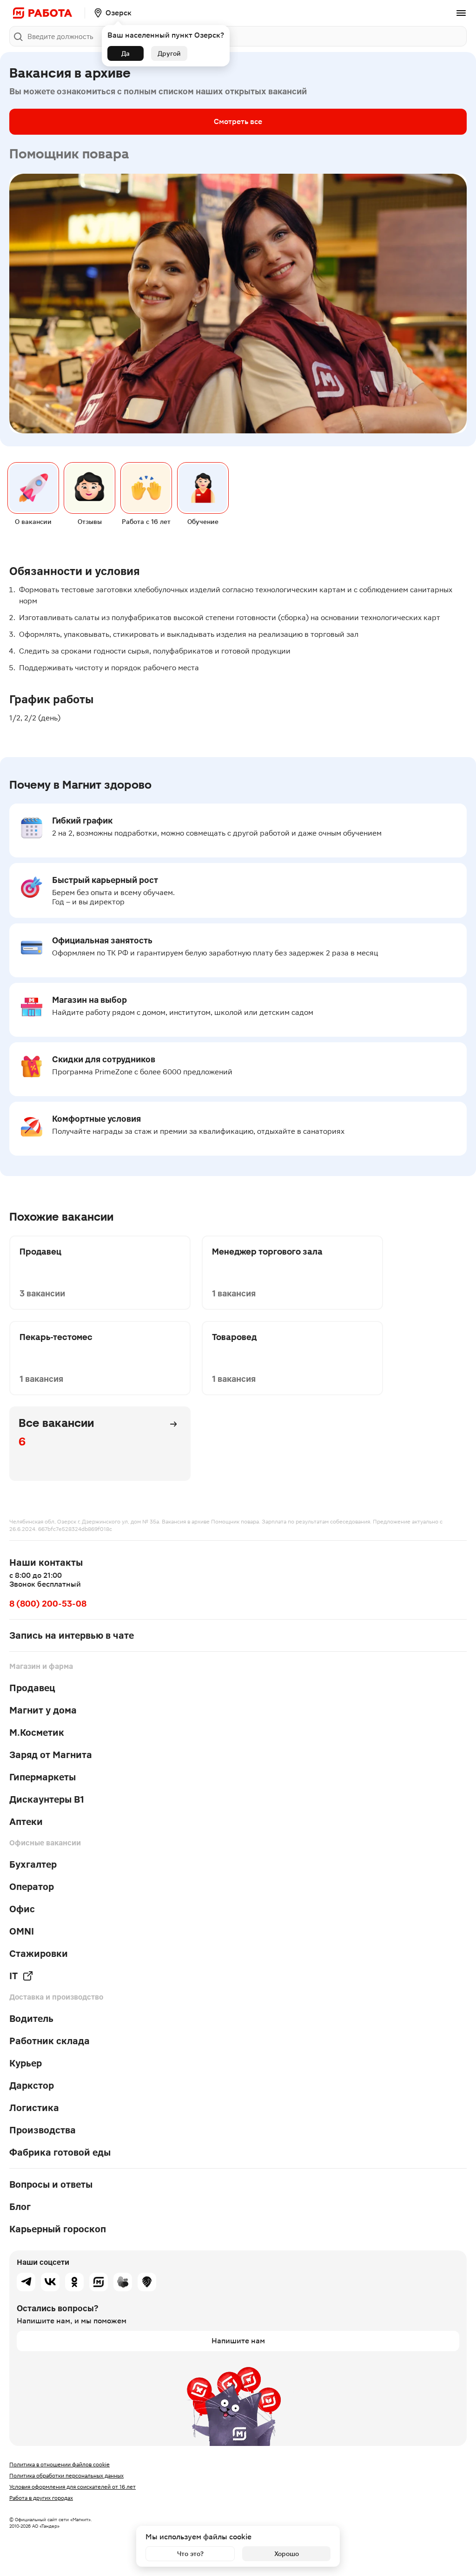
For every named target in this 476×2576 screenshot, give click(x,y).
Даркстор (32, 2086)
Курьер (26, 2063)
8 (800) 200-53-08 (48, 1604)
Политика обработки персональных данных (66, 2476)
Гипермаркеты (43, 1777)
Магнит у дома (43, 1710)
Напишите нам (238, 2341)
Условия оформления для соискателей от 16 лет (73, 2487)
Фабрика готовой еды (60, 2152)
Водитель (31, 2019)
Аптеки (26, 1822)
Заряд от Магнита (51, 1755)
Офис (22, 1909)
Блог (20, 2207)
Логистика (34, 2108)
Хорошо (287, 2554)
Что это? (190, 2554)
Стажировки (39, 1954)
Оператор (32, 1887)
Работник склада (50, 2041)
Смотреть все (238, 121)
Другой (169, 53)
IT (13, 1976)
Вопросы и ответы (51, 2184)
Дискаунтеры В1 (47, 1799)
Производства (43, 2130)
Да (126, 53)
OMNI (22, 1931)
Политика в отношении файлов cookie (59, 2465)
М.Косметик (37, 1733)
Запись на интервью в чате (72, 1635)
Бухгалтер (33, 1864)
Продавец (32, 1688)
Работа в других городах (41, 2498)
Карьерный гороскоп (58, 2229)
